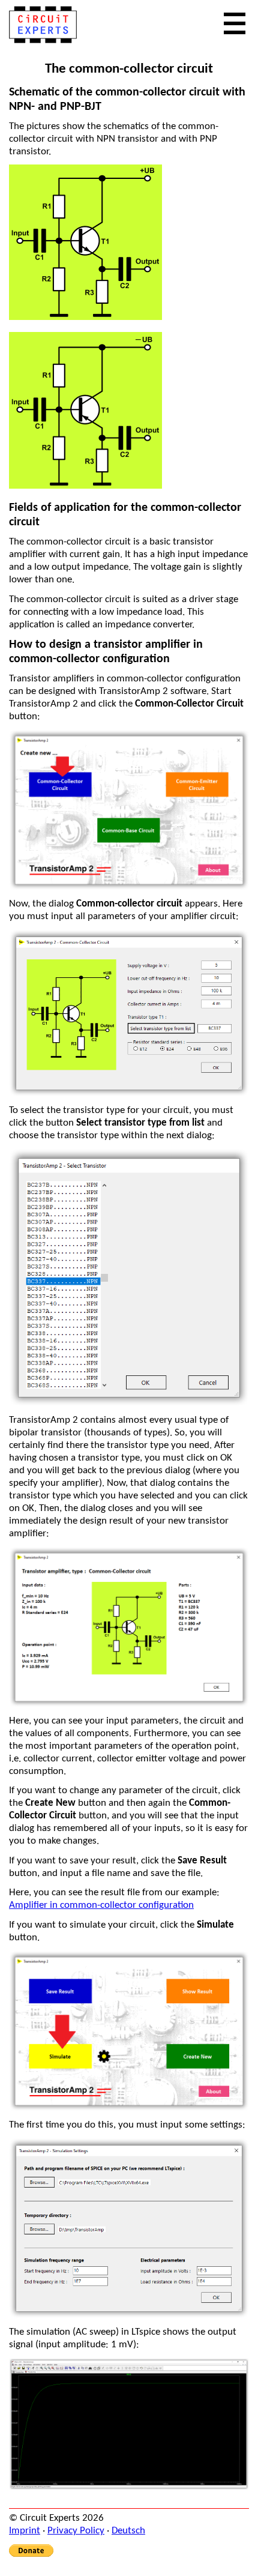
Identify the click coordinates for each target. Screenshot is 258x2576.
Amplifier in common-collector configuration (101, 1905)
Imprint (25, 2531)
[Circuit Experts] (43, 41)
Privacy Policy (76, 2531)
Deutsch (128, 2531)
